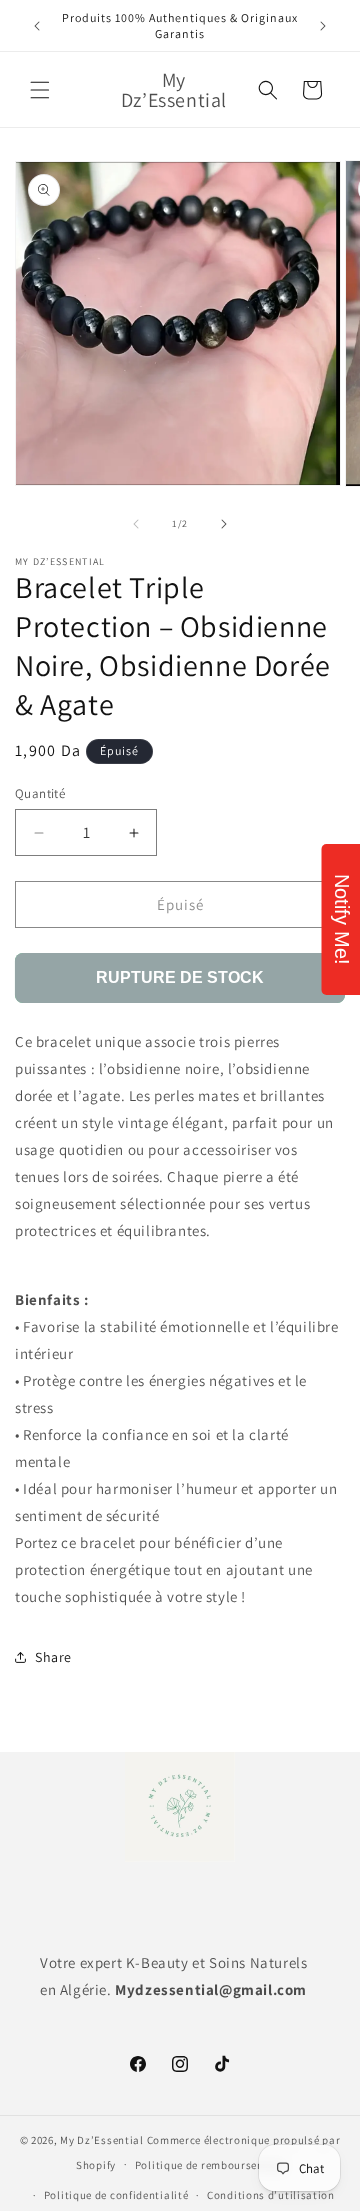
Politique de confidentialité (116, 2195)
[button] (40, 90)
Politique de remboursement (209, 2165)
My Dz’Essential (102, 2140)
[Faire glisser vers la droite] (224, 524)
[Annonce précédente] (37, 26)
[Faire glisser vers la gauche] (136, 524)
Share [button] (53, 1657)
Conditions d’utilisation (271, 2195)
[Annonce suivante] (323, 26)
